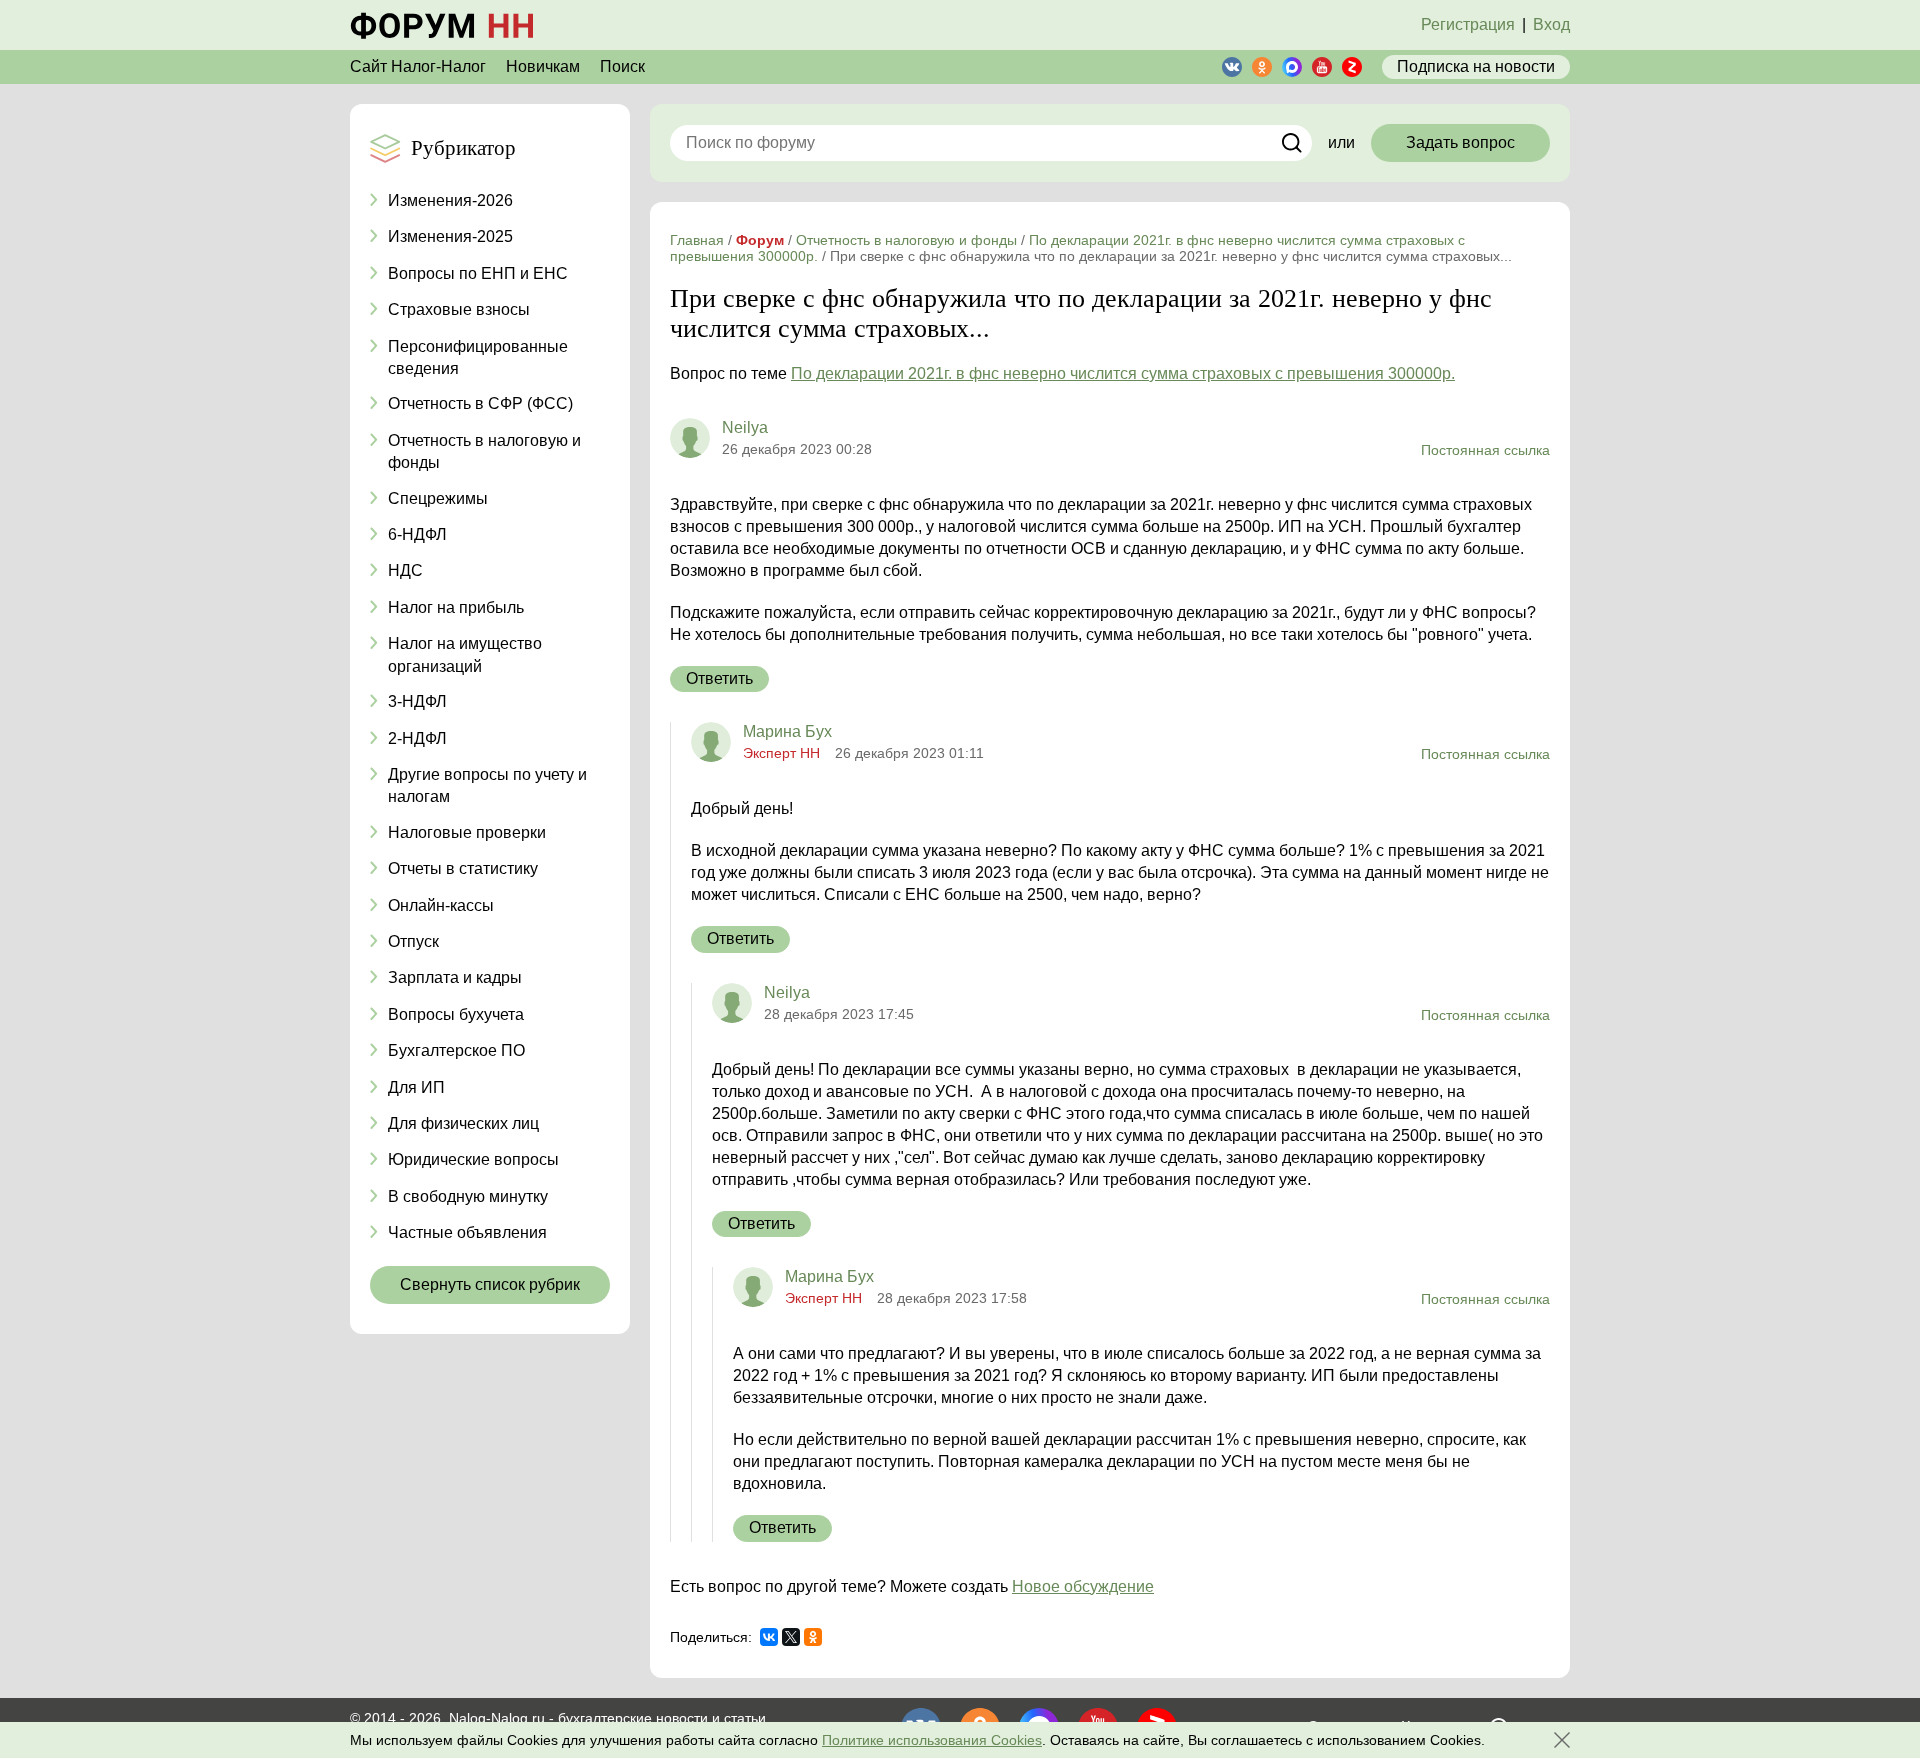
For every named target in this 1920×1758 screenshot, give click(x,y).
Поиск (622, 66)
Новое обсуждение (1083, 1586)
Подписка (1476, 66)
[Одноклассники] (813, 1637)
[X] (791, 1637)
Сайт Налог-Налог (418, 66)
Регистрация (1468, 24)
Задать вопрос (1460, 142)
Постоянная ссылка (1485, 450)
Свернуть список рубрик (490, 1284)
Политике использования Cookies (932, 1740)
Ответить (719, 678)
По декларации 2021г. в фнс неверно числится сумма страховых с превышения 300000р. (1123, 373)
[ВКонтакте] (769, 1637)
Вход (1551, 24)
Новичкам (543, 66)
